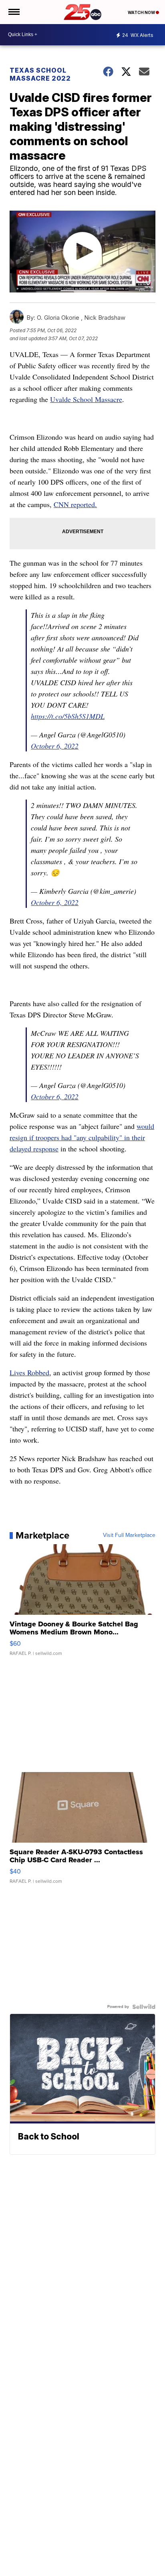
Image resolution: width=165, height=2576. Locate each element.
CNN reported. (75, 504)
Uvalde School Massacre (86, 399)
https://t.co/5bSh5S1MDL (68, 716)
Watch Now (142, 12)
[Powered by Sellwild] (144, 2007)
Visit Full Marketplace (129, 1535)
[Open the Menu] (13, 12)
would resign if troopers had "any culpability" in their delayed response (82, 1137)
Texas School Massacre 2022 (40, 74)
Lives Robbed (29, 1372)
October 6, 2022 (55, 746)
